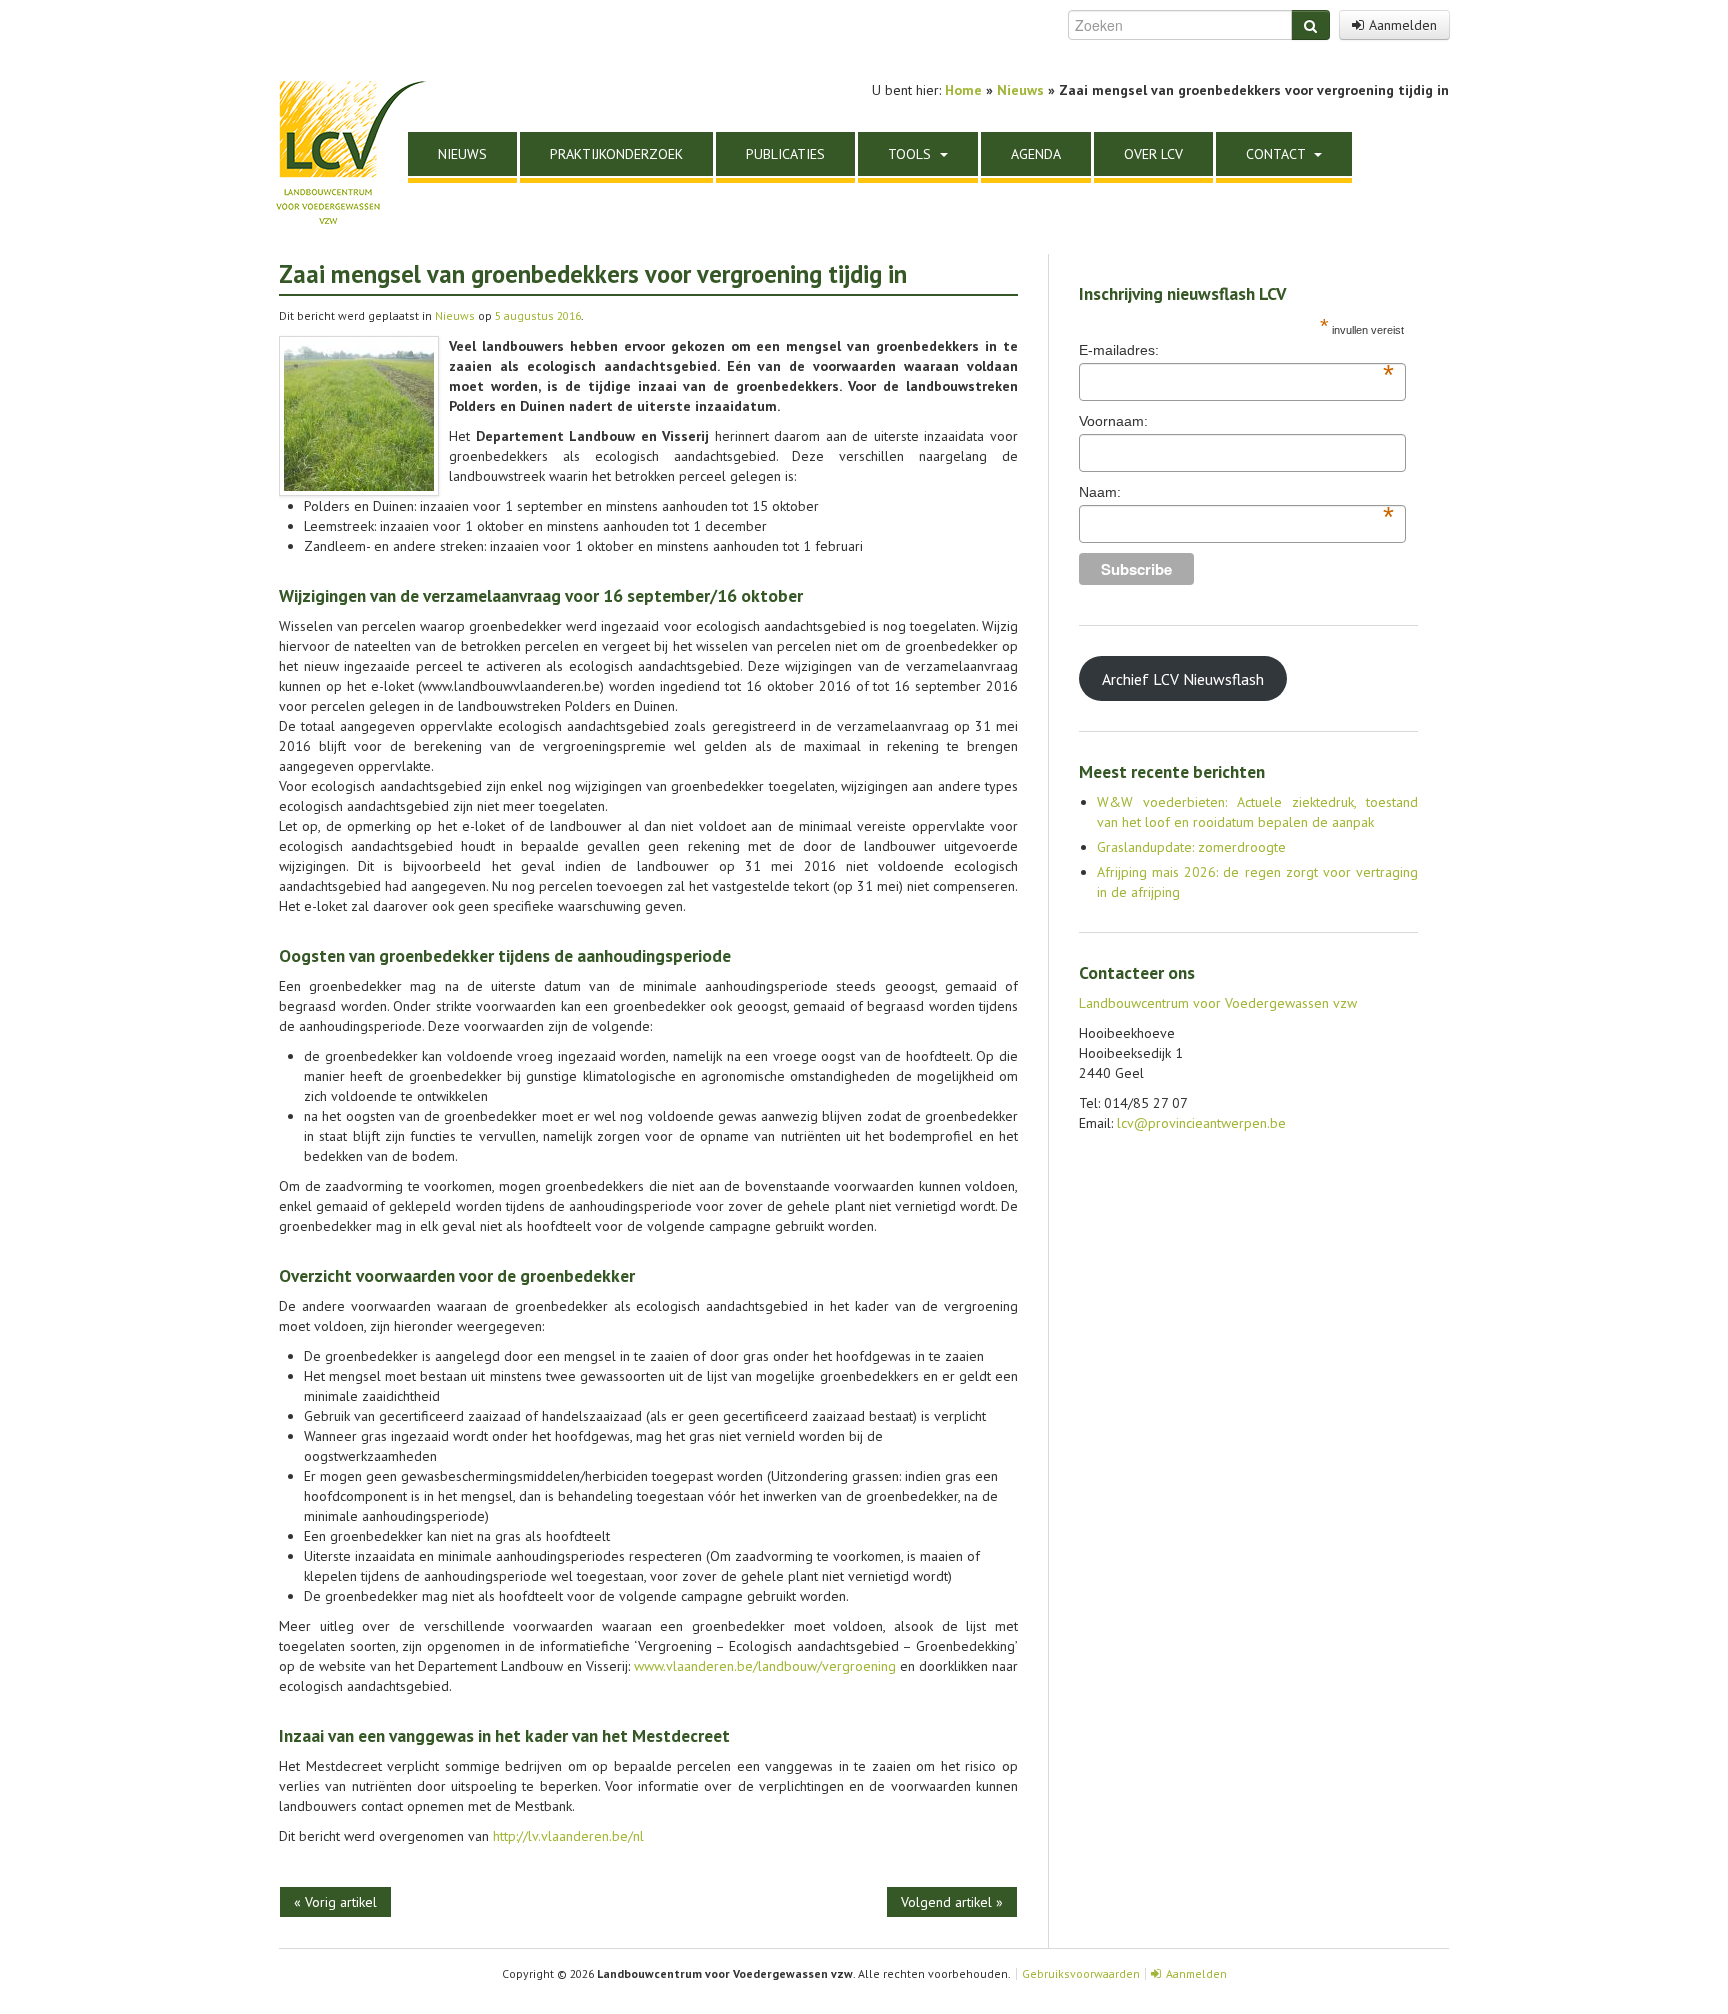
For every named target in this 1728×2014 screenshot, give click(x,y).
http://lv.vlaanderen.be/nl (568, 1836)
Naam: (1236, 493)
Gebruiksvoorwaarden (1081, 1973)
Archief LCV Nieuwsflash (1183, 679)
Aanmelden (1403, 25)
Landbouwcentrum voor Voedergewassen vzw (1218, 1003)
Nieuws (455, 315)
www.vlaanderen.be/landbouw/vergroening (765, 1666)
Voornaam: (1113, 421)
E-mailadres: (1236, 351)
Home (963, 90)
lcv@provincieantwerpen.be (1201, 1123)
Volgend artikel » (952, 1902)
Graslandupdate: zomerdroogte (1191, 847)
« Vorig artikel (335, 1902)
